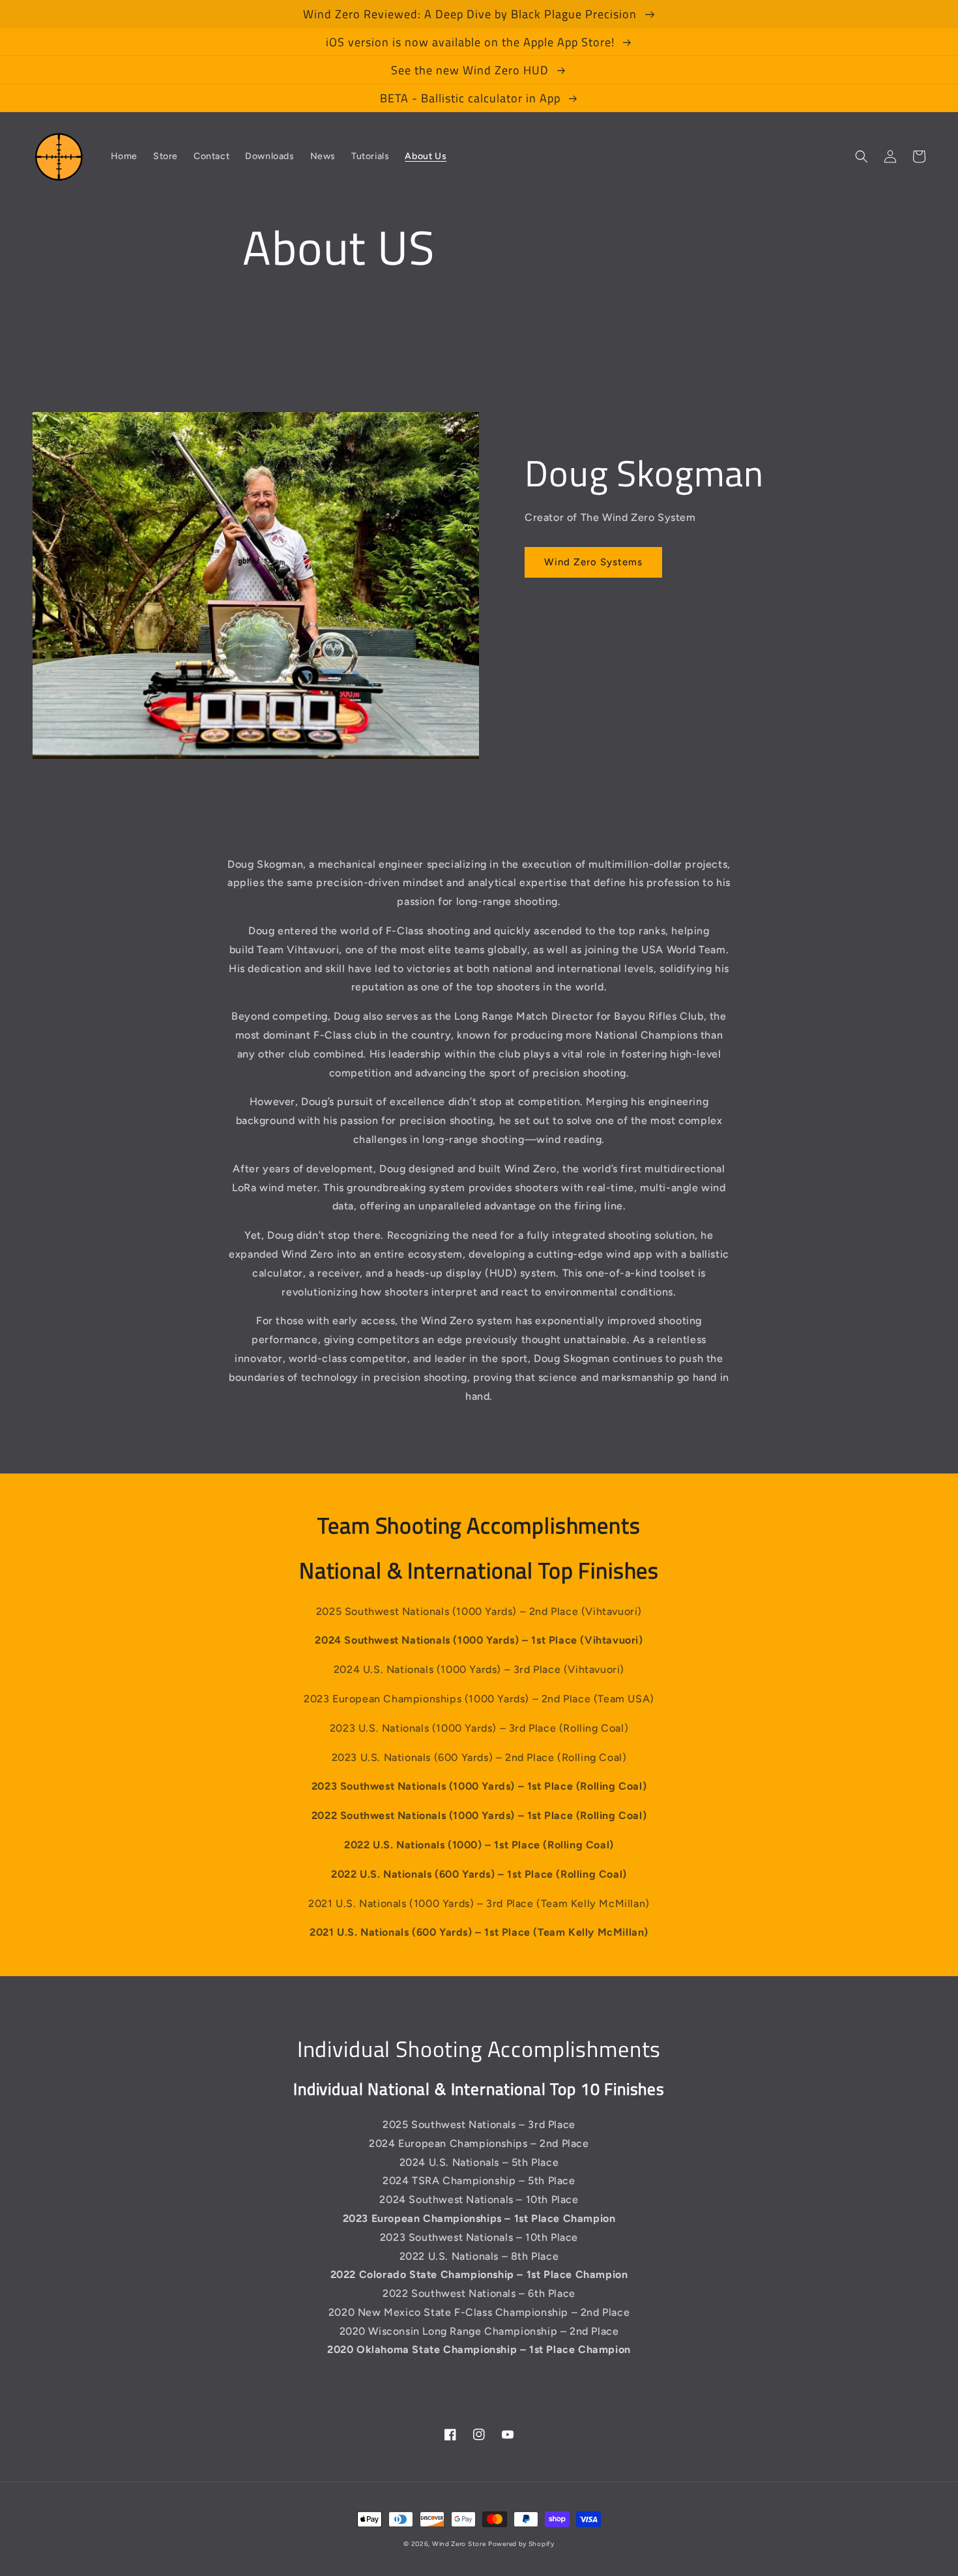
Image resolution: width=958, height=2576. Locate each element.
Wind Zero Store (459, 2544)
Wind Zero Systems (593, 562)
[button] (862, 156)
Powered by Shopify (521, 2544)
